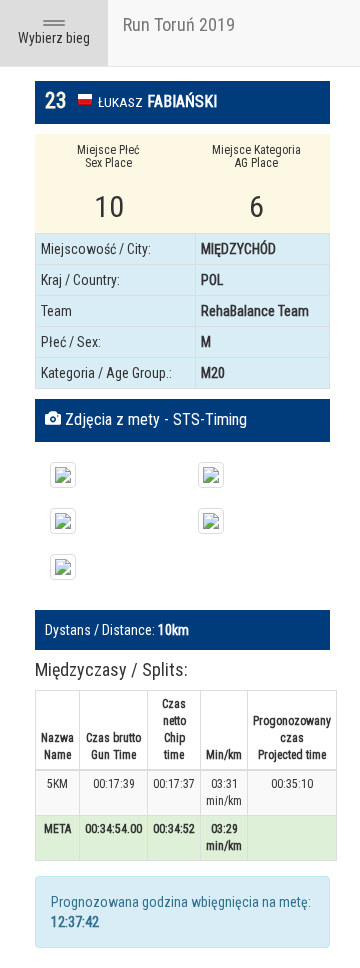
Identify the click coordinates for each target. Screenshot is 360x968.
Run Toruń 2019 (179, 24)
